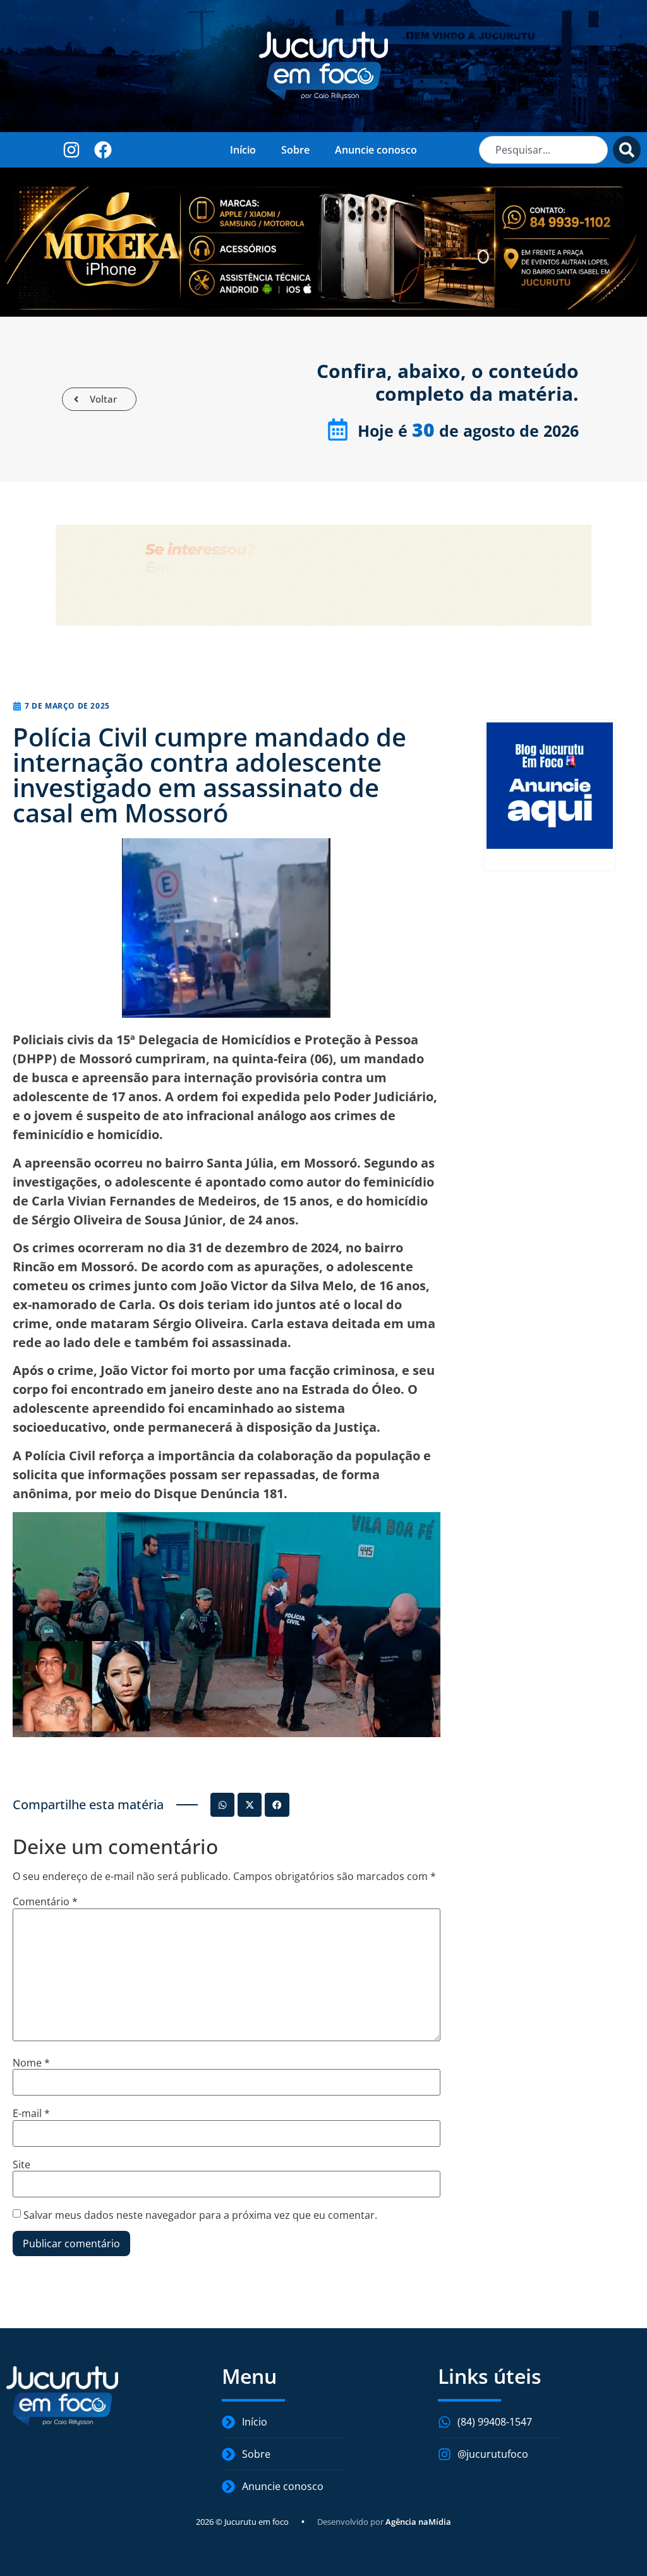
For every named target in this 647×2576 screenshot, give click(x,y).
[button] (222, 1805)
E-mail (31, 2113)
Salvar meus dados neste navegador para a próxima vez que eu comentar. (200, 2215)
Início (243, 150)
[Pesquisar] (627, 150)
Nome (31, 2063)
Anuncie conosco (376, 150)
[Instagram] (72, 150)
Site (21, 2164)
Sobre (295, 150)
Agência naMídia (418, 2522)
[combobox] (543, 150)
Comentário (45, 1901)
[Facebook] (103, 150)
